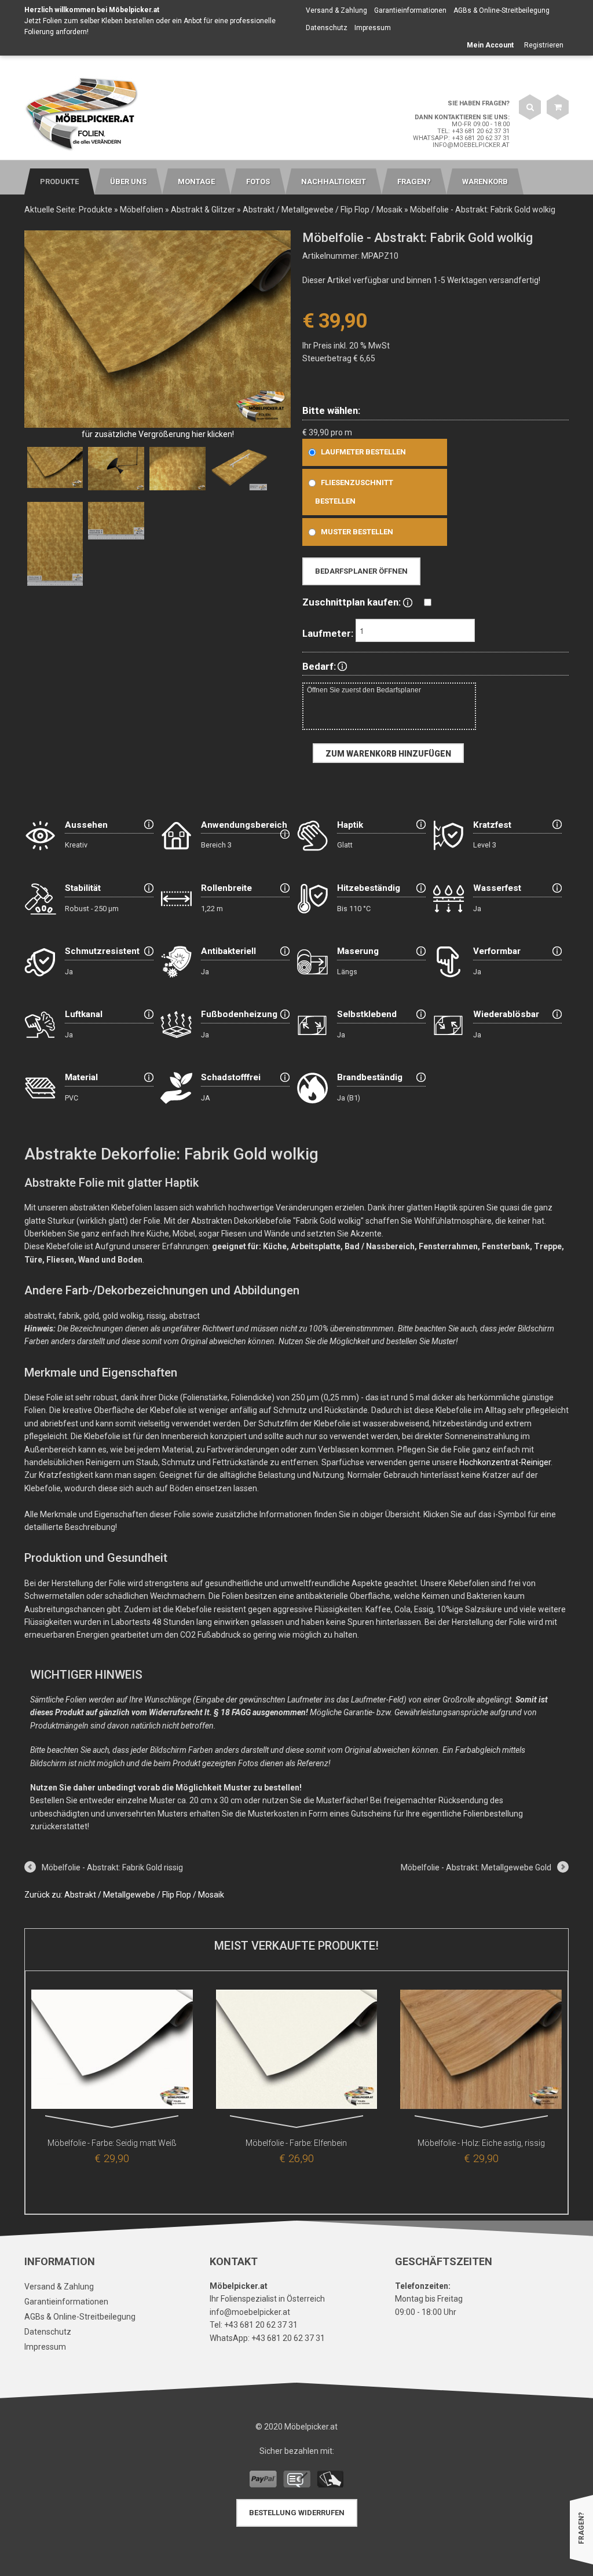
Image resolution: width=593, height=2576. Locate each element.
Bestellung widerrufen (297, 2513)
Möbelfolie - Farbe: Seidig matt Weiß (112, 2143)
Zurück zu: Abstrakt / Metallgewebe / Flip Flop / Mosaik (124, 1895)
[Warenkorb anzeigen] (558, 107)
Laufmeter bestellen (363, 452)
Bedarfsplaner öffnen (361, 571)
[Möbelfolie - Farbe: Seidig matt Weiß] (112, 2052)
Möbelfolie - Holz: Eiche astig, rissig (481, 2143)
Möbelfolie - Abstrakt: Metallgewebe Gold (476, 1867)
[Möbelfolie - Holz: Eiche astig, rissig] (481, 2052)
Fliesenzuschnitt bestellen (354, 492)
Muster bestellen (357, 532)
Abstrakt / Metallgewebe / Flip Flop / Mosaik (323, 210)
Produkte (96, 210)
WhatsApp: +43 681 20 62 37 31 (461, 138)
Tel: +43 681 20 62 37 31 (473, 131)
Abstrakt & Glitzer (203, 210)
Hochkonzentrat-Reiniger (505, 1462)
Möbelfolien (142, 210)
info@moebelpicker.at (471, 145)
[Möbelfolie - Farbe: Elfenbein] (297, 2052)
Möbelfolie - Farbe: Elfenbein (296, 2143)
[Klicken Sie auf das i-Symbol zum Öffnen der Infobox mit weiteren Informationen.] (408, 602)
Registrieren (544, 45)
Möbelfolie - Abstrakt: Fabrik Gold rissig (112, 1867)
